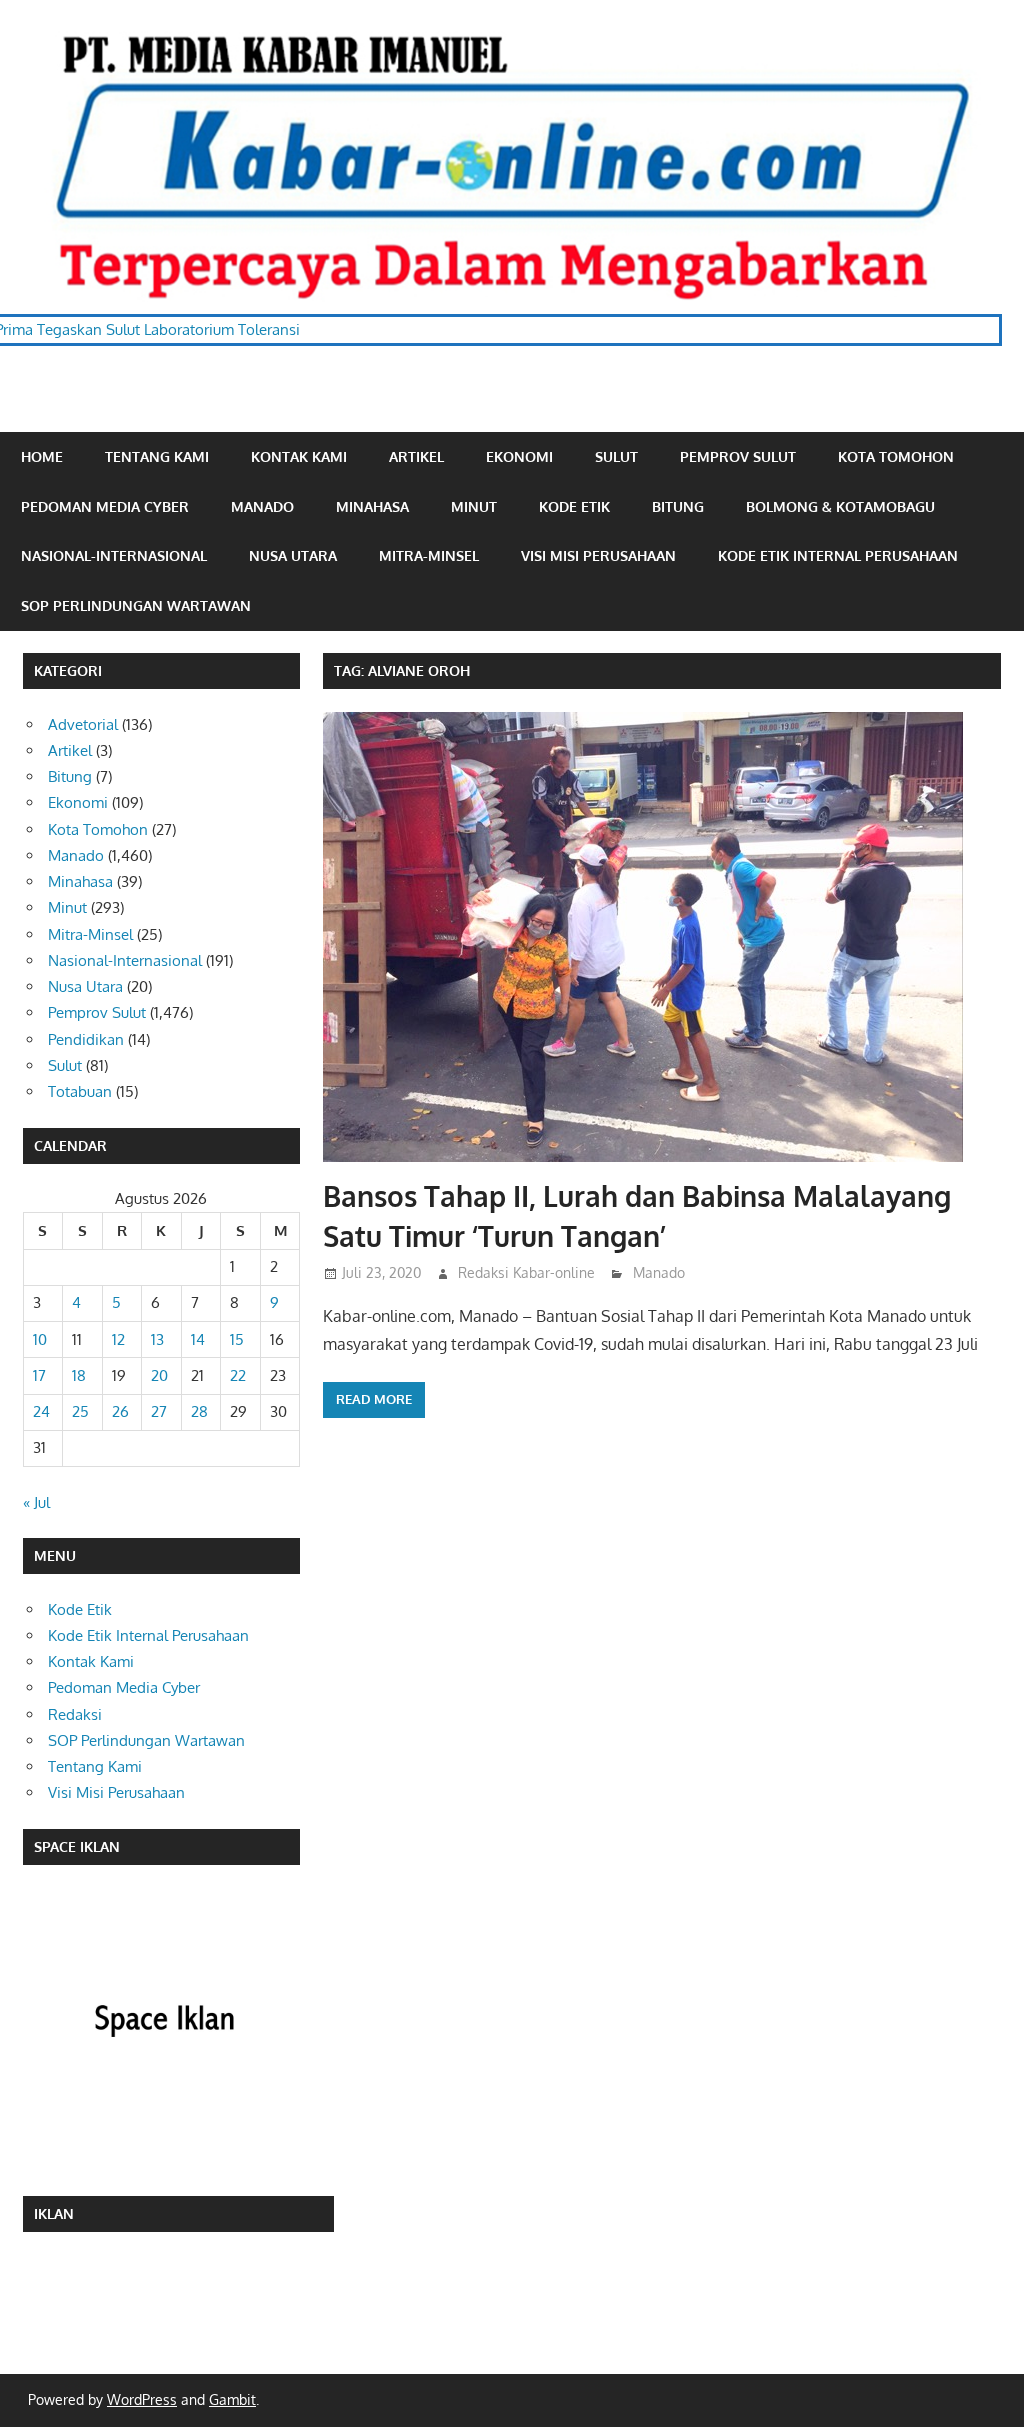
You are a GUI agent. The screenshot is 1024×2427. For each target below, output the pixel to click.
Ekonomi (519, 456)
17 (39, 1375)
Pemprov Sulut (738, 456)
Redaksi (75, 1714)
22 (238, 1375)
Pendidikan (86, 1039)
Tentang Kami (157, 456)
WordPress (142, 2399)
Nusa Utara (293, 555)
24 (41, 1411)
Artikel (416, 456)
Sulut (616, 456)
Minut (474, 506)
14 (198, 1339)
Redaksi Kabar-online (526, 1272)
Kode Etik (574, 506)
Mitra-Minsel (429, 555)
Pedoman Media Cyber (105, 506)
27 (159, 1411)
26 (120, 1411)
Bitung (678, 506)
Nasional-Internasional (114, 555)
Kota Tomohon (896, 456)
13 (157, 1339)
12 (118, 1339)
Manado (262, 506)
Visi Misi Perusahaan (598, 555)
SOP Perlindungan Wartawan (136, 605)
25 (80, 1411)
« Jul (36, 1502)
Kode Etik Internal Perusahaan (838, 555)
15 (237, 1339)
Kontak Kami (299, 456)
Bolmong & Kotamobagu (840, 506)
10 (40, 1339)
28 (199, 1411)
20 (159, 1375)
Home (42, 456)
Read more (374, 1399)
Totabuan (80, 1091)
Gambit (232, 2399)
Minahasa (372, 506)
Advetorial (83, 724)
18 (79, 1375)
